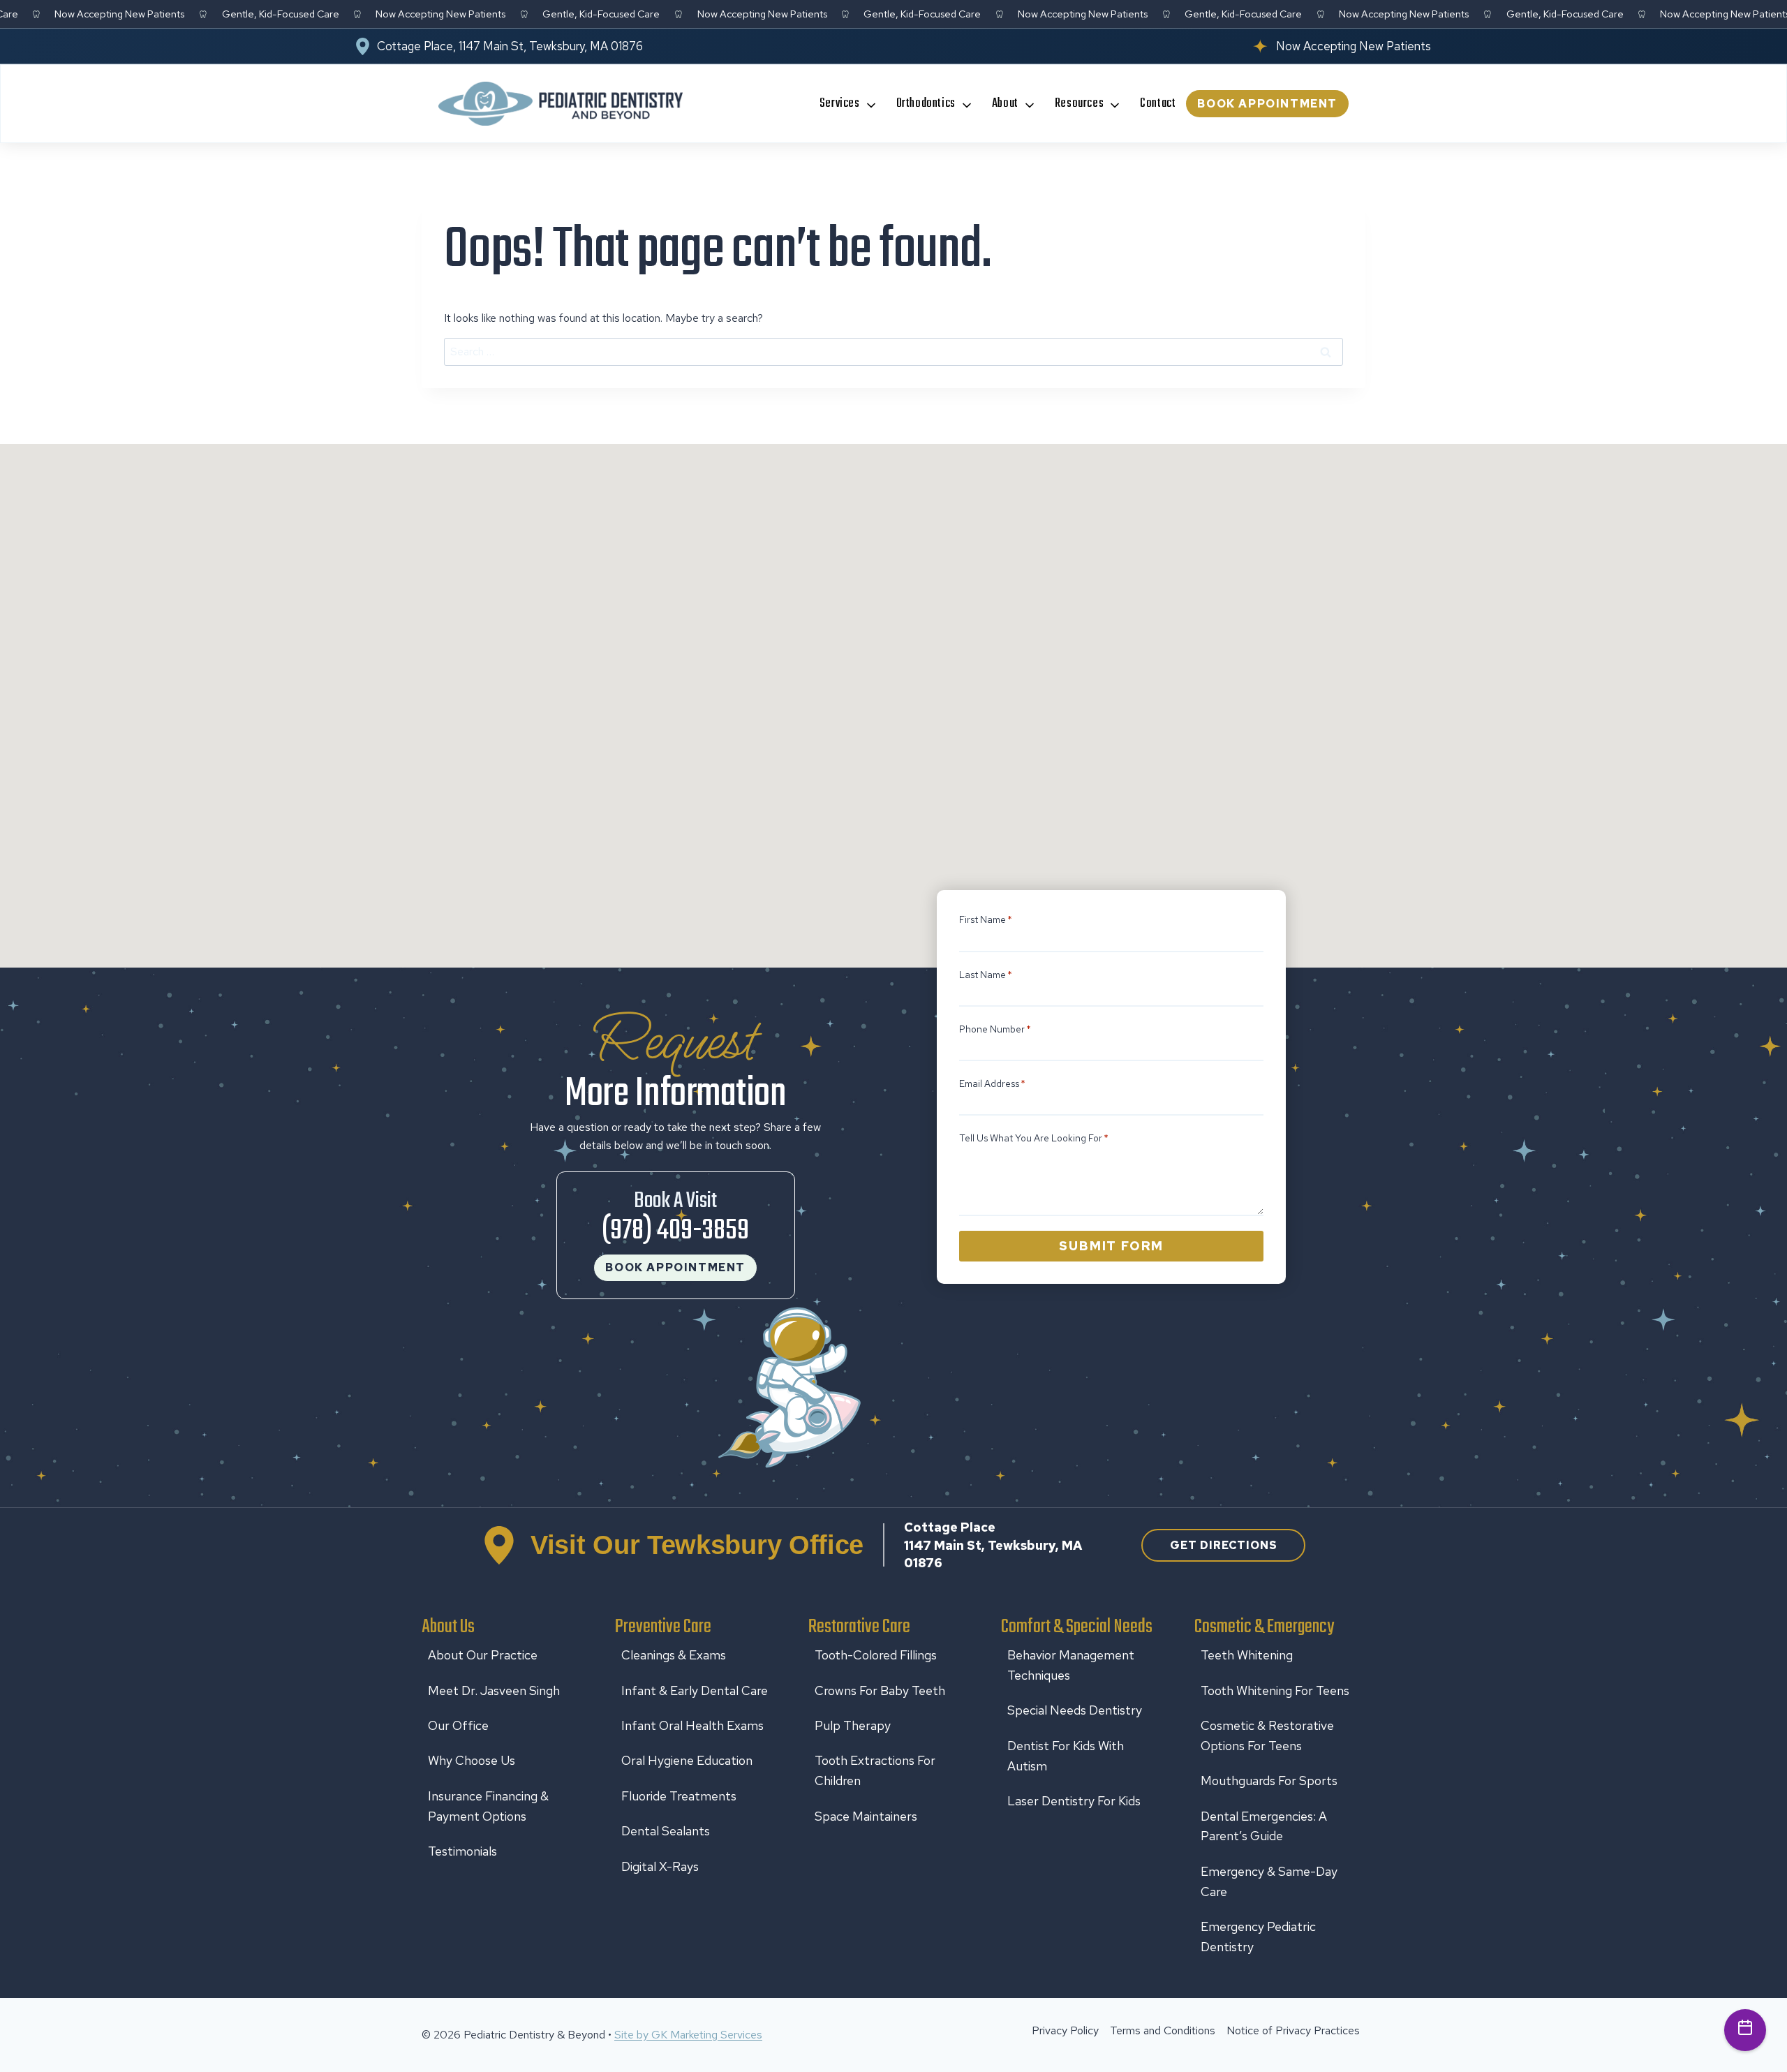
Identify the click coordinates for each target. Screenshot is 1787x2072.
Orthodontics (926, 104)
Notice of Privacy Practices (1293, 2030)
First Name (986, 919)
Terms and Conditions (1163, 2030)
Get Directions (1224, 1545)
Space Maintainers (866, 1816)
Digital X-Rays (660, 1866)
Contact (1158, 104)
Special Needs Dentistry (1075, 1710)
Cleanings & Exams (674, 1655)
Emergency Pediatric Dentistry (1258, 1937)
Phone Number (995, 1029)
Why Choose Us (472, 1760)
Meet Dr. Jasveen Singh (494, 1690)
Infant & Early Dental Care (695, 1690)
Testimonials (462, 1851)
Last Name (986, 975)
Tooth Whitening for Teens (1275, 1690)
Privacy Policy (1065, 2030)
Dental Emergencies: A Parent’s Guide (1264, 1826)
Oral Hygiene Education (687, 1760)
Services (840, 104)
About (1005, 104)
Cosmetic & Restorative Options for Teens (1267, 1736)
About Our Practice (483, 1655)
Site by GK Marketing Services (688, 2035)
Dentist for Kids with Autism (1066, 1756)
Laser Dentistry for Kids (1074, 1801)
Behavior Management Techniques (1071, 1665)
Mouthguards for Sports (1269, 1781)
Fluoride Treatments (679, 1796)
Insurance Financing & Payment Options (488, 1806)
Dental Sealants (666, 1831)
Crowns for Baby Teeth (880, 1690)
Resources (1079, 104)
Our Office (458, 1725)
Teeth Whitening (1247, 1655)
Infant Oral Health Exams (692, 1725)
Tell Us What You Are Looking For (1034, 1138)
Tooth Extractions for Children (875, 1770)
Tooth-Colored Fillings (876, 1655)
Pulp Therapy (853, 1725)
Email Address (992, 1083)
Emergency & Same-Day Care (1269, 1881)
